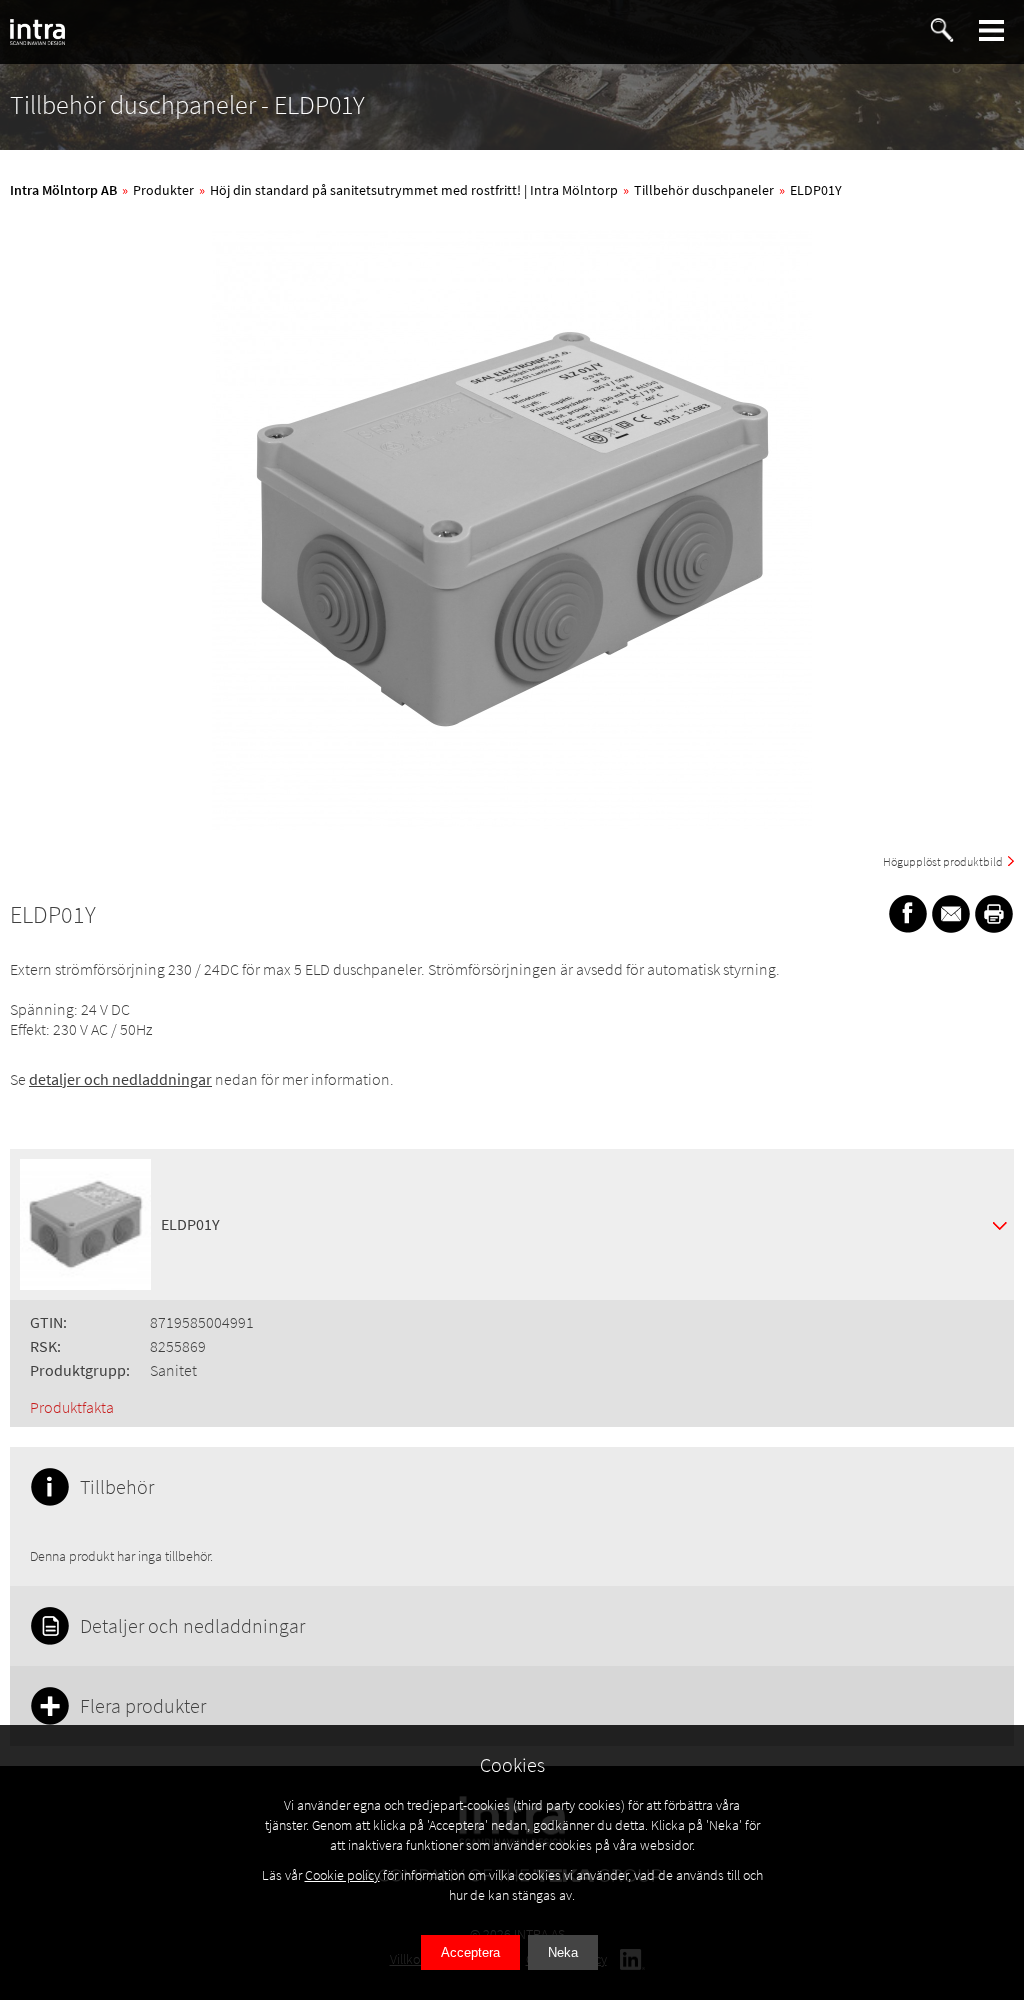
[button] (992, 30)
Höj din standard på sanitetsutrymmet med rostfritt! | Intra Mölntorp (414, 190)
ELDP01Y (816, 190)
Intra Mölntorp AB (63, 190)
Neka (563, 1952)
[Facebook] (908, 914)
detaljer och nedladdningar (120, 1079)
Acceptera (470, 1952)
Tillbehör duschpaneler (704, 190)
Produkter (163, 190)
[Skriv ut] (994, 914)
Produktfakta (72, 1407)
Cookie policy (342, 1875)
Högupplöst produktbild (943, 861)
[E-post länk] (951, 914)
